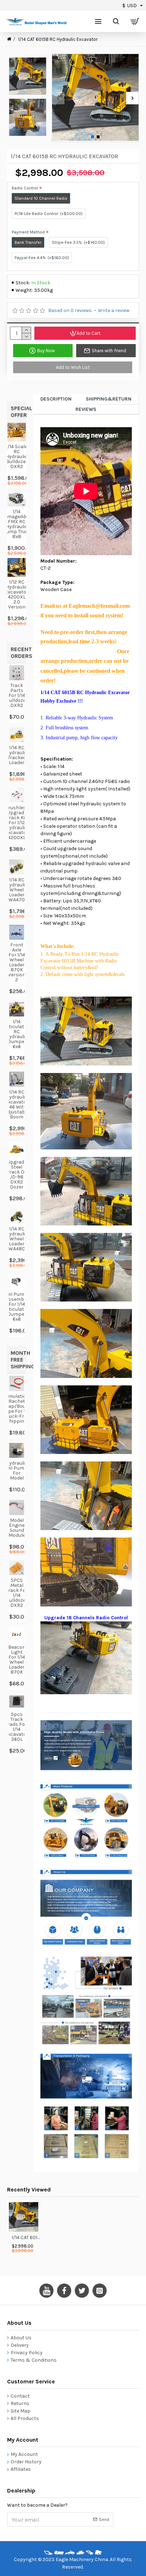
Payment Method (28, 232)
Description (56, 399)
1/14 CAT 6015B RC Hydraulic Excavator (26, 2237)
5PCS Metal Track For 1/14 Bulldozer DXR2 (17, 1593)
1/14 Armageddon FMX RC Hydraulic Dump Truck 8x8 (17, 524)
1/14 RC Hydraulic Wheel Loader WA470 (17, 890)
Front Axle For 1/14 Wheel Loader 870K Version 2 (17, 962)
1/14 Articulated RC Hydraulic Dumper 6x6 (17, 1034)
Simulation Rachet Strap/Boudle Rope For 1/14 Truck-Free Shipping (17, 1409)
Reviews (86, 409)
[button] (58, 98)
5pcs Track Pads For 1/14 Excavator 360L (17, 1727)
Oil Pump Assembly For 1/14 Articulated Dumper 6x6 (17, 1307)
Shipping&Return (109, 399)
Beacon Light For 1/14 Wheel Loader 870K (17, 1660)
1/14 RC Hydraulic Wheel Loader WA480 (17, 1239)
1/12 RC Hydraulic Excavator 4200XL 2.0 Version (17, 595)
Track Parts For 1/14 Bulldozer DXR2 (17, 696)
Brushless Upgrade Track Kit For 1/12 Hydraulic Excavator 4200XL (17, 823)
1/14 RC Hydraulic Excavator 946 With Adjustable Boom (17, 1105)
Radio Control (25, 188)
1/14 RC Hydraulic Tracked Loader (17, 755)
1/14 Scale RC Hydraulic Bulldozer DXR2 (17, 457)
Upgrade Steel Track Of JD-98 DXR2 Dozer (17, 1175)
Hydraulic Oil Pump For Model (17, 1471)
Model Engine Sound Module (17, 1528)
